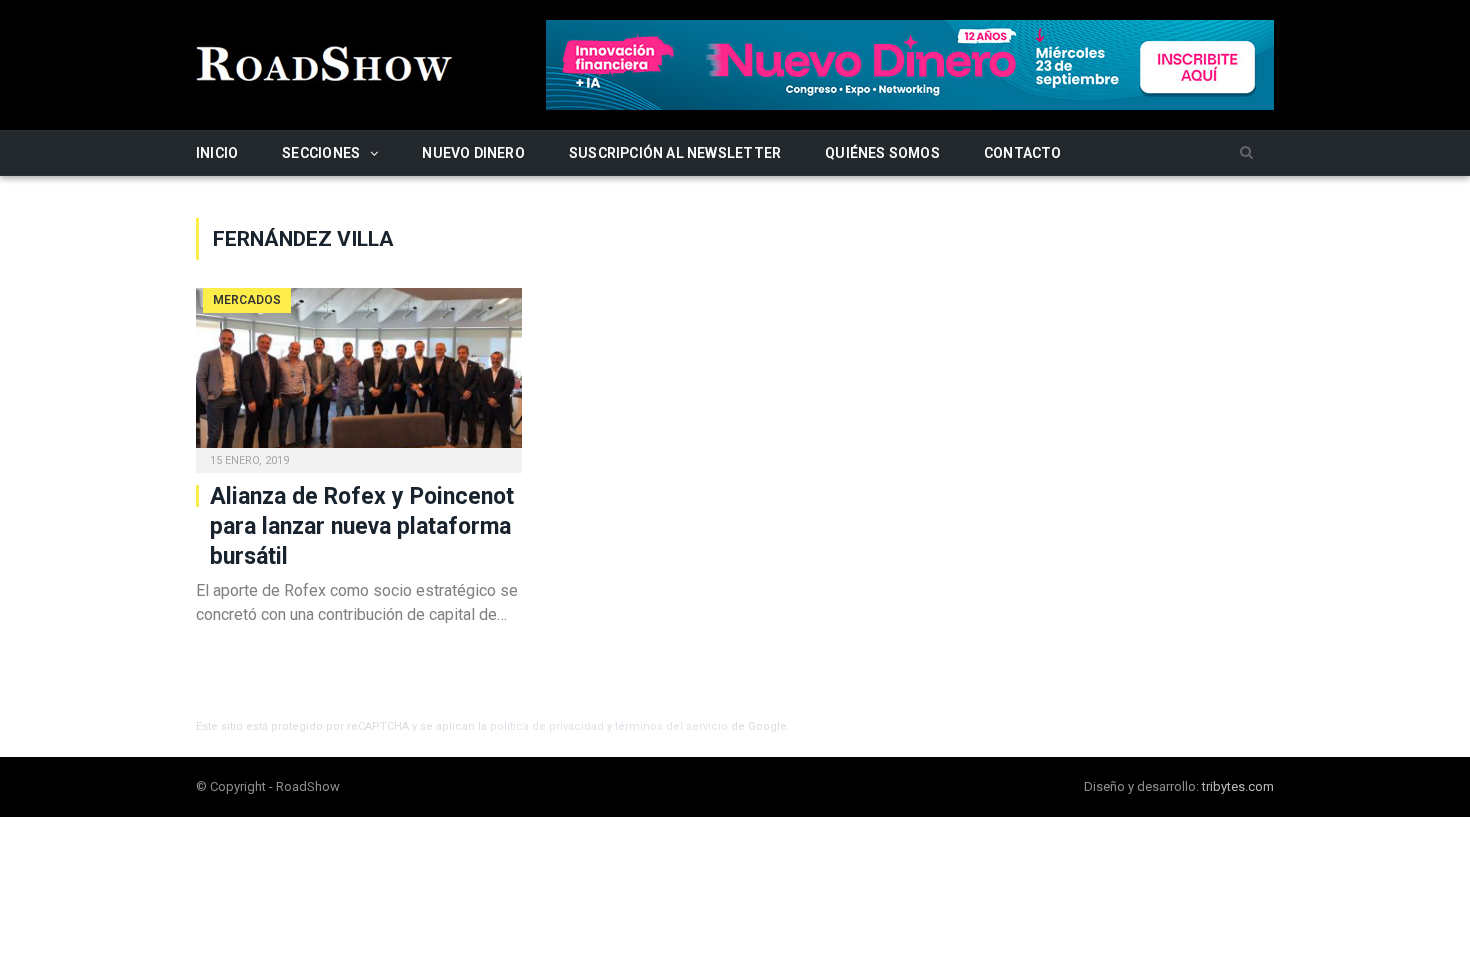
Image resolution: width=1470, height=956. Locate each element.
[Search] (1246, 153)
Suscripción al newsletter (675, 153)
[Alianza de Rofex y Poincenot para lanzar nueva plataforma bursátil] (359, 374)
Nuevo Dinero (473, 153)
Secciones (321, 153)
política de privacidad (547, 726)
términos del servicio (671, 726)
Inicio (217, 153)
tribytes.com (1238, 786)
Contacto (1023, 153)
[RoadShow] (325, 61)
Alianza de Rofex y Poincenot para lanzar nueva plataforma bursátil (362, 526)
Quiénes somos (882, 153)
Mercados (247, 300)
